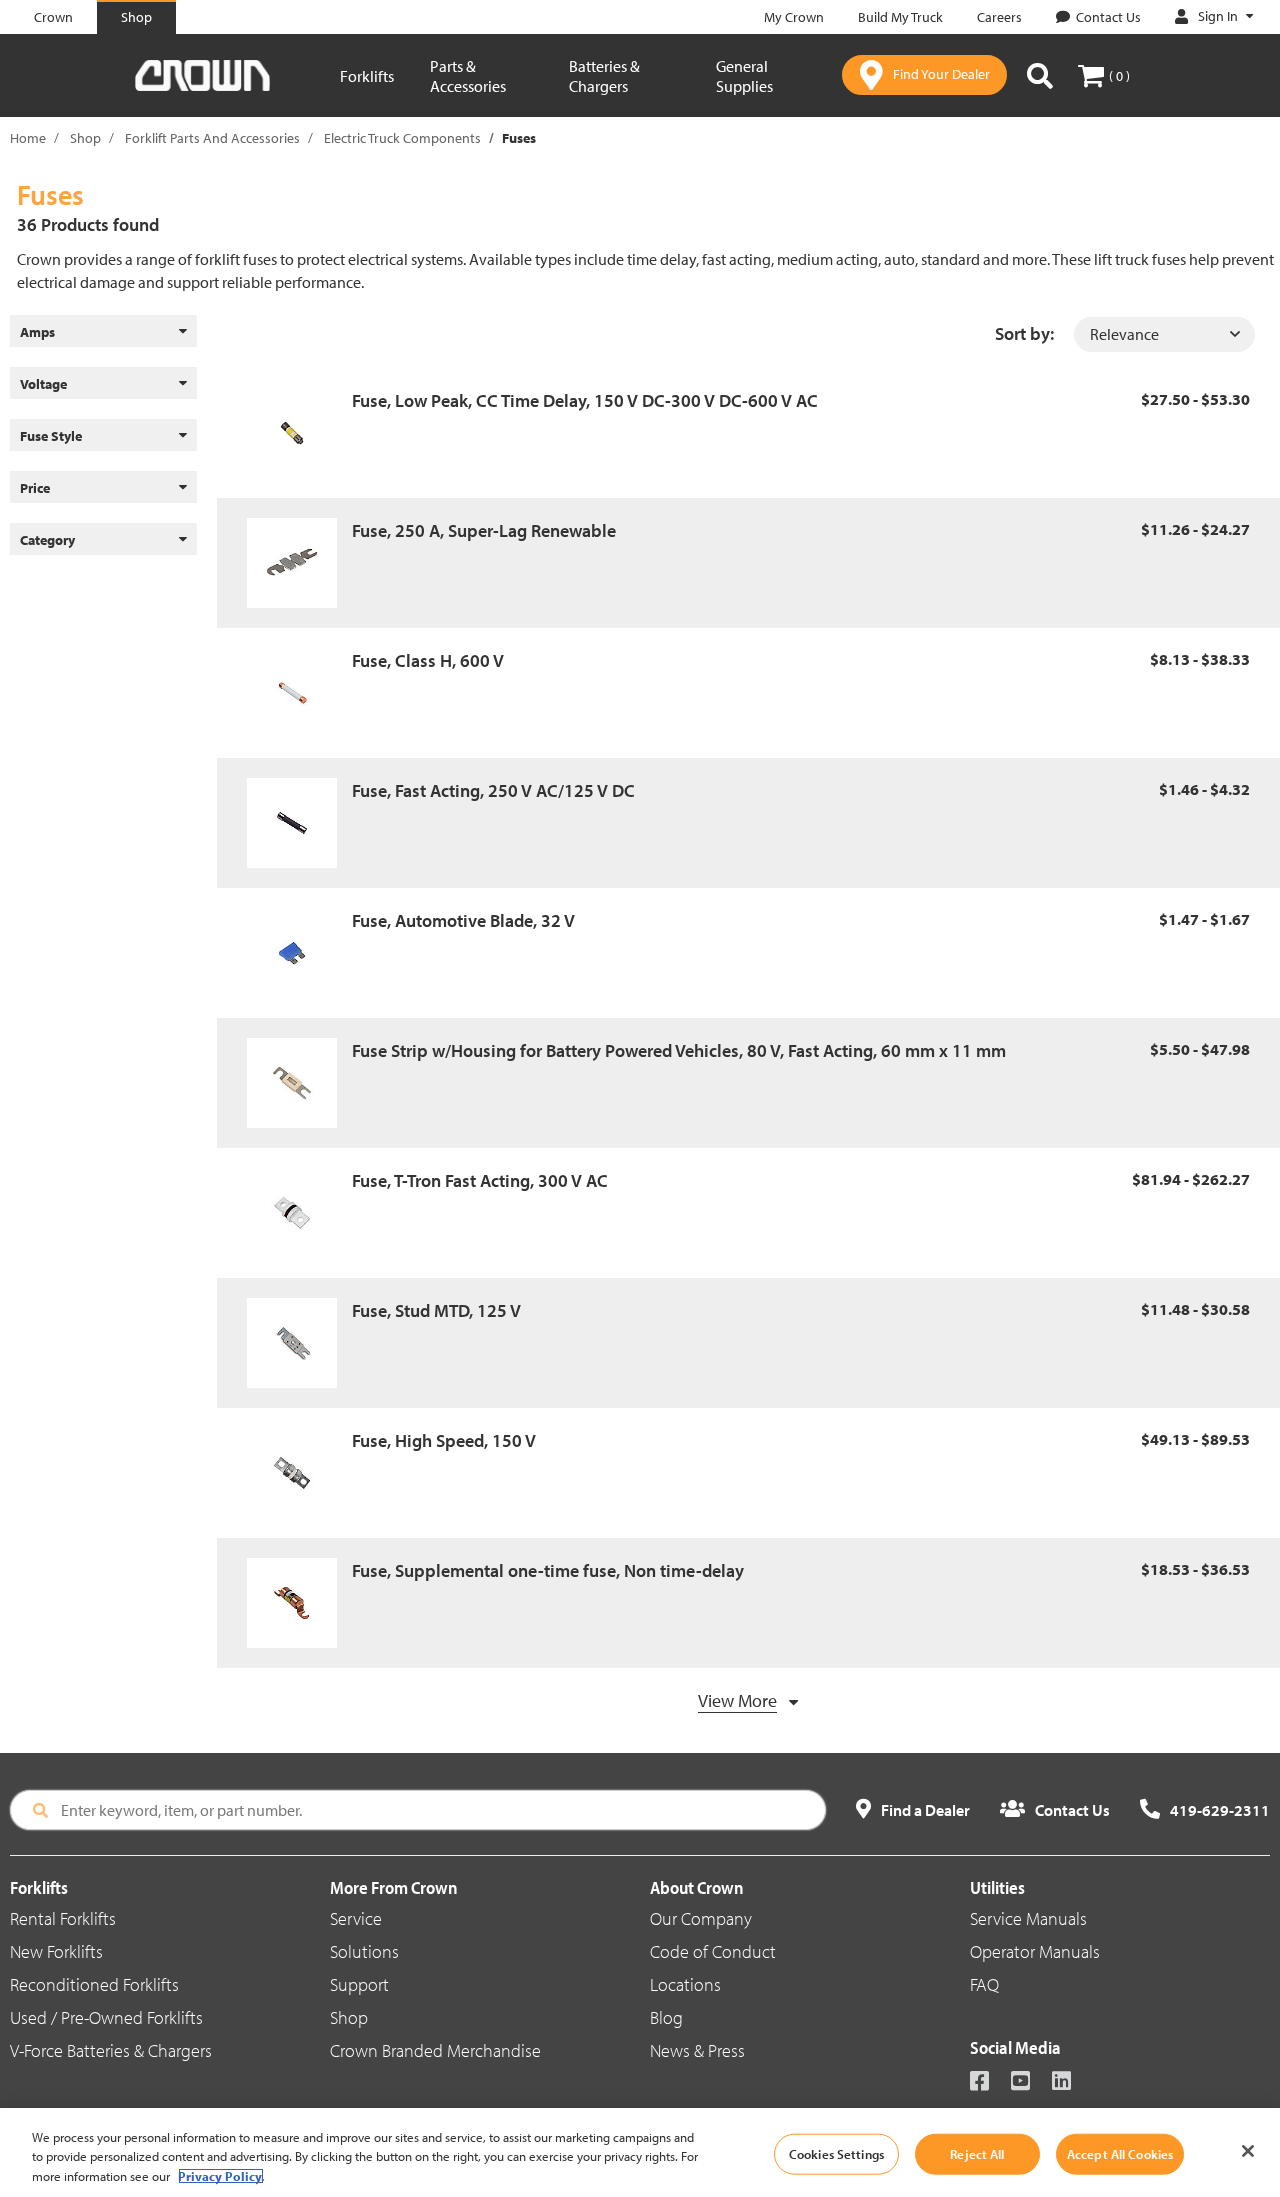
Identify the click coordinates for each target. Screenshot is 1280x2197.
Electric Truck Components (402, 138)
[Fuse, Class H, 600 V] (299, 693)
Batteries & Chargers (604, 76)
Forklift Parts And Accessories (212, 138)
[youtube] (1029, 2082)
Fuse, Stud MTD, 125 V (436, 1310)
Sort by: (1024, 333)
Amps (37, 332)
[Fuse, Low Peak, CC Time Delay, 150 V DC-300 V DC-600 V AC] (299, 433)
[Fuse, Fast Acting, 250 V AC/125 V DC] (299, 823)
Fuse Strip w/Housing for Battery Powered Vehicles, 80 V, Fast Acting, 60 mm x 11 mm (679, 1050)
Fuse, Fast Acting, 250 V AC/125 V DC (493, 790)
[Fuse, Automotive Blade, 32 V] (299, 953)
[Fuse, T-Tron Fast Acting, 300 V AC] (299, 1213)
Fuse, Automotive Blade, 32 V (463, 920)
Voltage (43, 384)
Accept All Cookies (1120, 2153)
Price (35, 488)
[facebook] (988, 2082)
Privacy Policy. (221, 2176)
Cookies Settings (836, 2153)
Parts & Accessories (468, 76)
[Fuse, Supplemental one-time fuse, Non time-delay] (299, 1603)
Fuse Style (51, 436)
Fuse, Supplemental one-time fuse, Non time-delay (548, 1570)
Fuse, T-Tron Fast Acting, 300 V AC (480, 1180)
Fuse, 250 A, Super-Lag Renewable (484, 530)
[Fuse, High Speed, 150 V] (299, 1473)
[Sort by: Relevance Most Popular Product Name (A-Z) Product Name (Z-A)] (1164, 334)
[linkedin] (1070, 2082)
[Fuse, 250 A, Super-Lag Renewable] (299, 563)
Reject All (977, 2153)
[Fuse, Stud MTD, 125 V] (299, 1343)
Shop (85, 138)
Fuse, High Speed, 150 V (444, 1440)
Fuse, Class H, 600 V (428, 660)
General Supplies (744, 76)
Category (47, 540)
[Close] (1248, 2151)
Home (28, 138)
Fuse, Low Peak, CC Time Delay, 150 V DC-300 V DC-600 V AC (585, 400)
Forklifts (367, 76)
